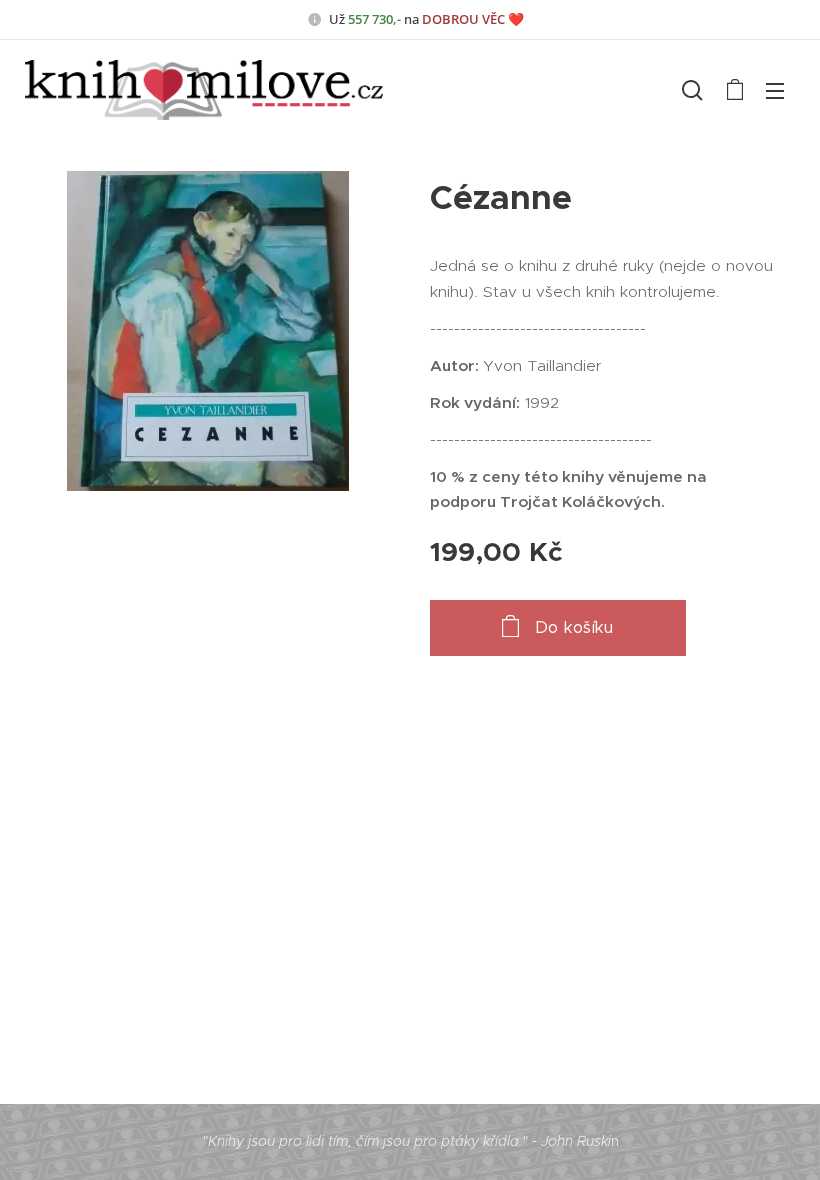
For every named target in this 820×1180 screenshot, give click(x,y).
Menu (775, 90)
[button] (692, 90)
